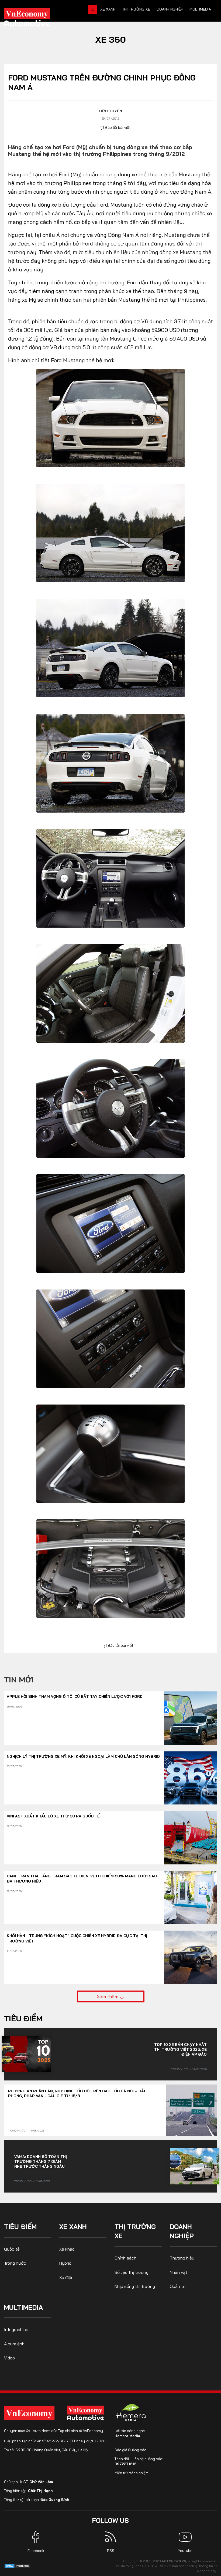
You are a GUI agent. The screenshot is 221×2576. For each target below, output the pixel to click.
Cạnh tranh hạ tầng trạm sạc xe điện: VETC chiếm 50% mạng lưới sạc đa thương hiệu (82, 1879)
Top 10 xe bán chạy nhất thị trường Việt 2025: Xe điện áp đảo (180, 2049)
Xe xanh (108, 9)
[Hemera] (131, 2413)
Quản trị (178, 2286)
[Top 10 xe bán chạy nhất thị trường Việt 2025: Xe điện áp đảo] (26, 2054)
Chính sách (125, 2258)
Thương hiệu (182, 2258)
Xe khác (67, 2249)
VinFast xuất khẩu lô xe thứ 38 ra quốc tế (53, 1816)
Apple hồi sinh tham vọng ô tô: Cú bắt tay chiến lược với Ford (75, 1696)
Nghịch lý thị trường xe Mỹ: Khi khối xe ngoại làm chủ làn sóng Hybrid (83, 1756)
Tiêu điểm (23, 2018)
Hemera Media (127, 2436)
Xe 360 (111, 39)
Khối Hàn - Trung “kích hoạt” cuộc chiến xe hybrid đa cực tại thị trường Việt (77, 1938)
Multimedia (200, 9)
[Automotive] (87, 2413)
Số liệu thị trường (132, 2272)
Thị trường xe (136, 9)
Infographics (16, 2329)
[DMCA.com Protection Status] (18, 2566)
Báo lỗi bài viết (117, 127)
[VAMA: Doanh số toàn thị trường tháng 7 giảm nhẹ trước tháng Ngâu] (195, 2166)
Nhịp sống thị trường (135, 2286)
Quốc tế (12, 2249)
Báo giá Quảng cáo (130, 2450)
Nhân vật (179, 2272)
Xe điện (66, 2277)
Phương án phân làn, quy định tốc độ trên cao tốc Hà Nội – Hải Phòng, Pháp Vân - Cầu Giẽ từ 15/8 (77, 2093)
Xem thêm (108, 1996)
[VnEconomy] (29, 2413)
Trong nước (180, 2069)
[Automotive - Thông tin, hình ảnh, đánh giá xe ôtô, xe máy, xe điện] (36, 19)
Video (9, 2358)
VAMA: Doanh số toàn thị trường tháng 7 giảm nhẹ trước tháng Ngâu (41, 2161)
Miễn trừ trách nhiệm (132, 2473)
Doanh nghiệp (170, 9)
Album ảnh (14, 2344)
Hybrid (65, 2263)
